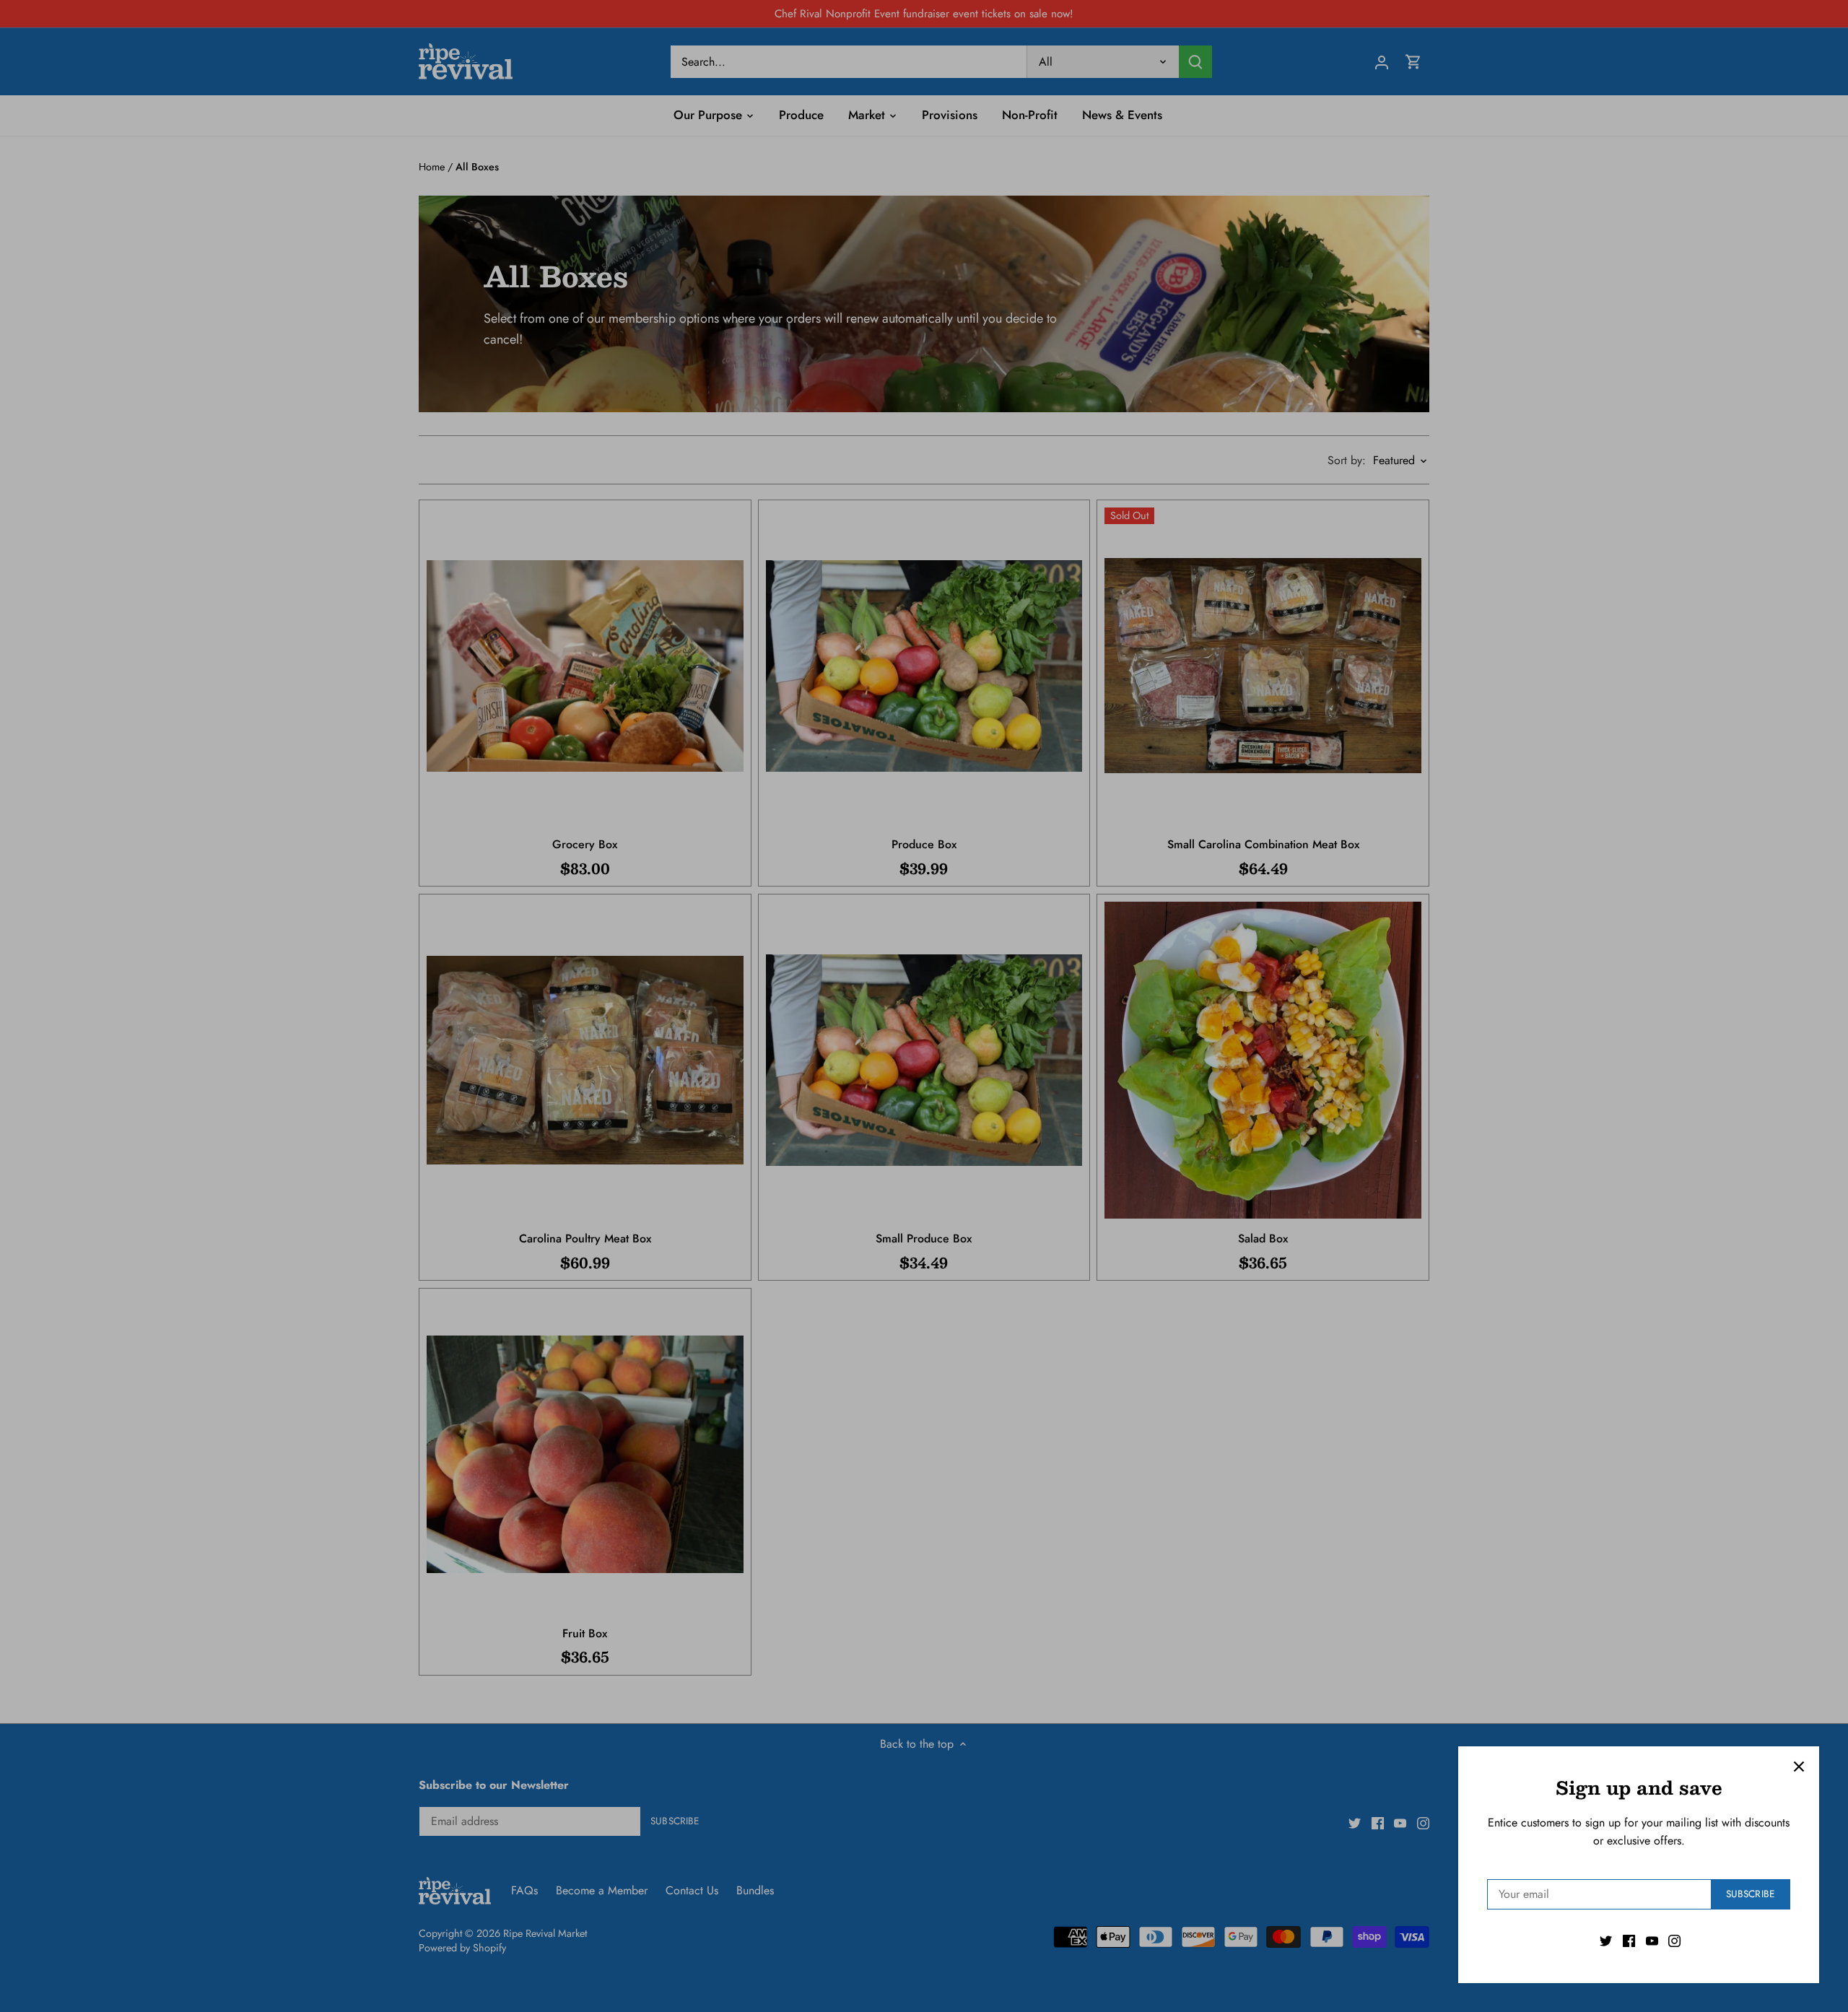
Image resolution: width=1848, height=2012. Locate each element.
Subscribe (1750, 1894)
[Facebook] (1629, 1941)
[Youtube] (1652, 1941)
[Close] (1799, 1767)
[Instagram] (1674, 1941)
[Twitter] (1606, 1941)
